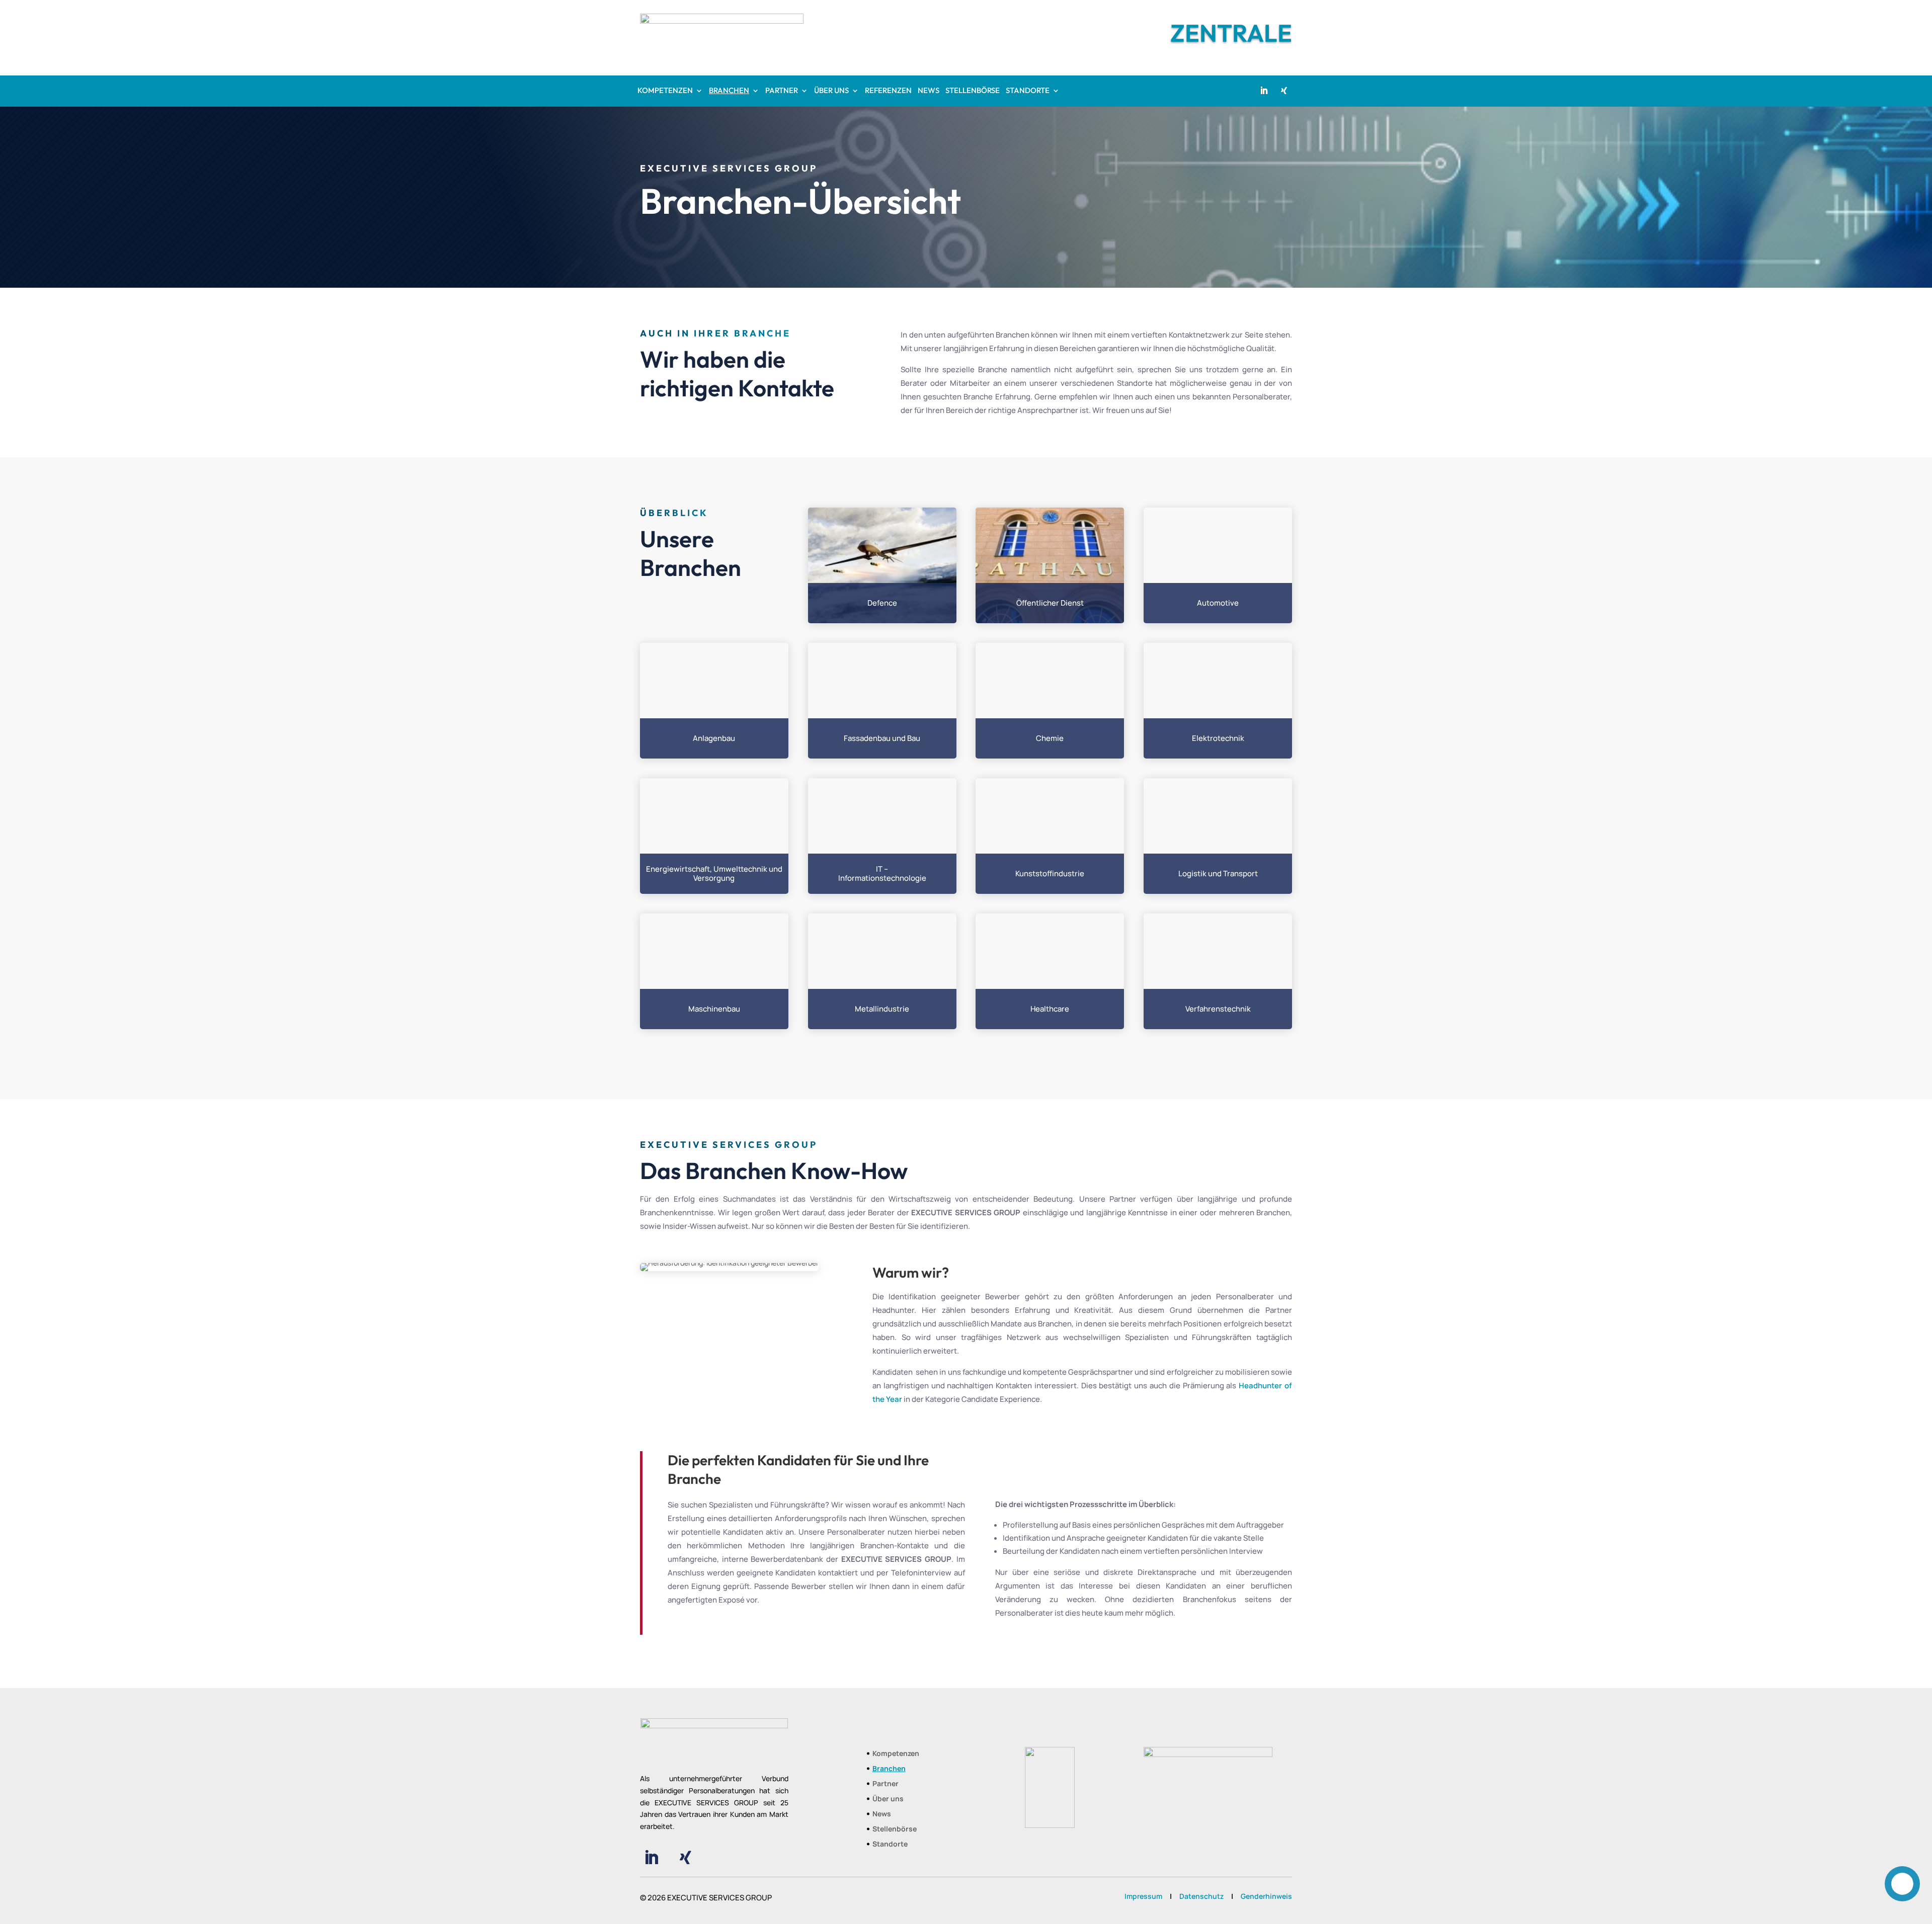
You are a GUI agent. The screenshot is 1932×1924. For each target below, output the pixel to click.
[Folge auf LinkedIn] (1264, 91)
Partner (886, 1784)
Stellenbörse (895, 1829)
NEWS (929, 91)
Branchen (889, 1769)
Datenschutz (1201, 1896)
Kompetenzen (896, 1754)
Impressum (1143, 1896)
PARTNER (782, 91)
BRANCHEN (729, 91)
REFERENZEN (888, 91)
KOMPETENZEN (665, 91)
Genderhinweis (1266, 1896)
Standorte (890, 1845)
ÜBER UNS (831, 91)
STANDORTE (1028, 91)
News (882, 1814)
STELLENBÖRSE (973, 91)
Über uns (888, 1799)
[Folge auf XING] (1284, 91)
